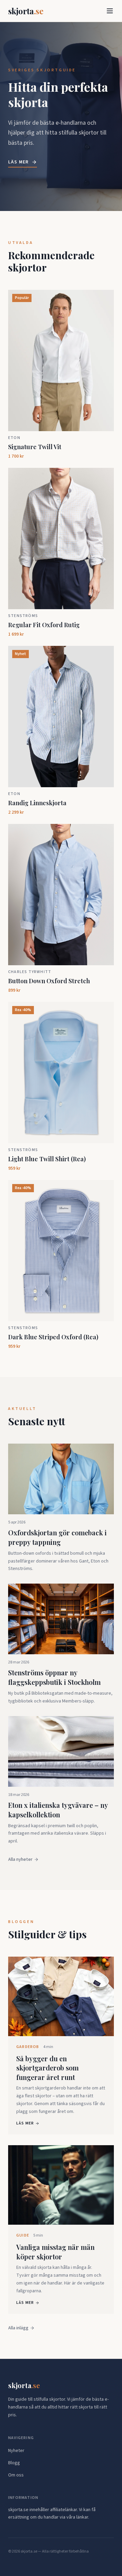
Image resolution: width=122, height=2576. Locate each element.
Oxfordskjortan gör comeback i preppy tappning (57, 1537)
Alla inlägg (18, 2328)
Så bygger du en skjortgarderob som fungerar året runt (47, 2068)
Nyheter (16, 2451)
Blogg (14, 2463)
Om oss (16, 2475)
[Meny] (110, 11)
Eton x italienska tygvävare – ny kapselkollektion (58, 1810)
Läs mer (18, 162)
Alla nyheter (20, 1859)
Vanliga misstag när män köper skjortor (55, 2252)
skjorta (26, 11)
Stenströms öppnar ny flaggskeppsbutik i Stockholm (54, 1677)
